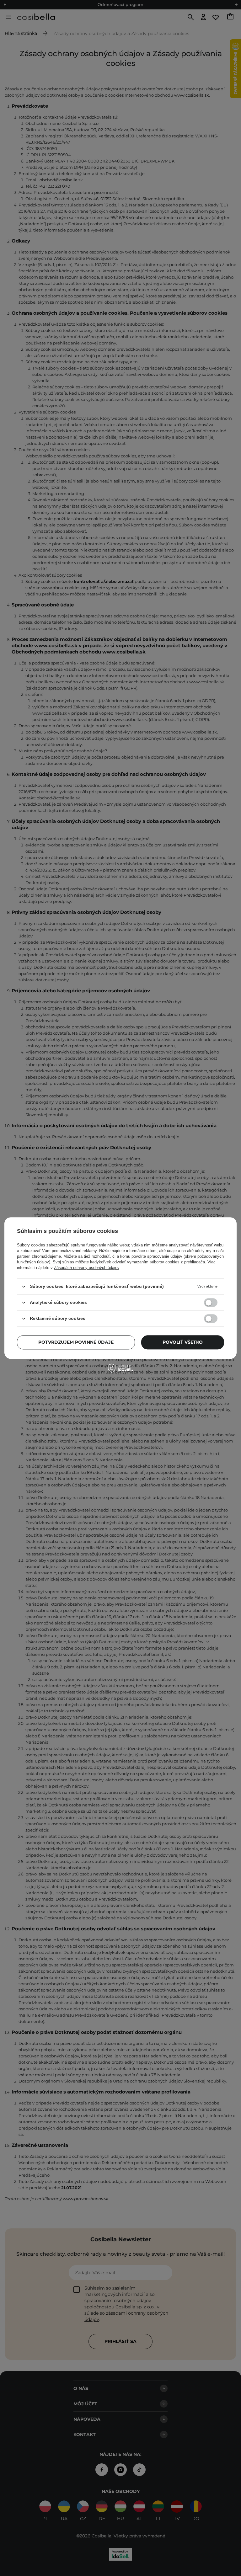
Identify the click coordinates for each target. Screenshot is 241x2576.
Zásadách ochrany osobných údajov (87, 1268)
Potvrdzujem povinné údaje (76, 1342)
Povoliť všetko (183, 1342)
